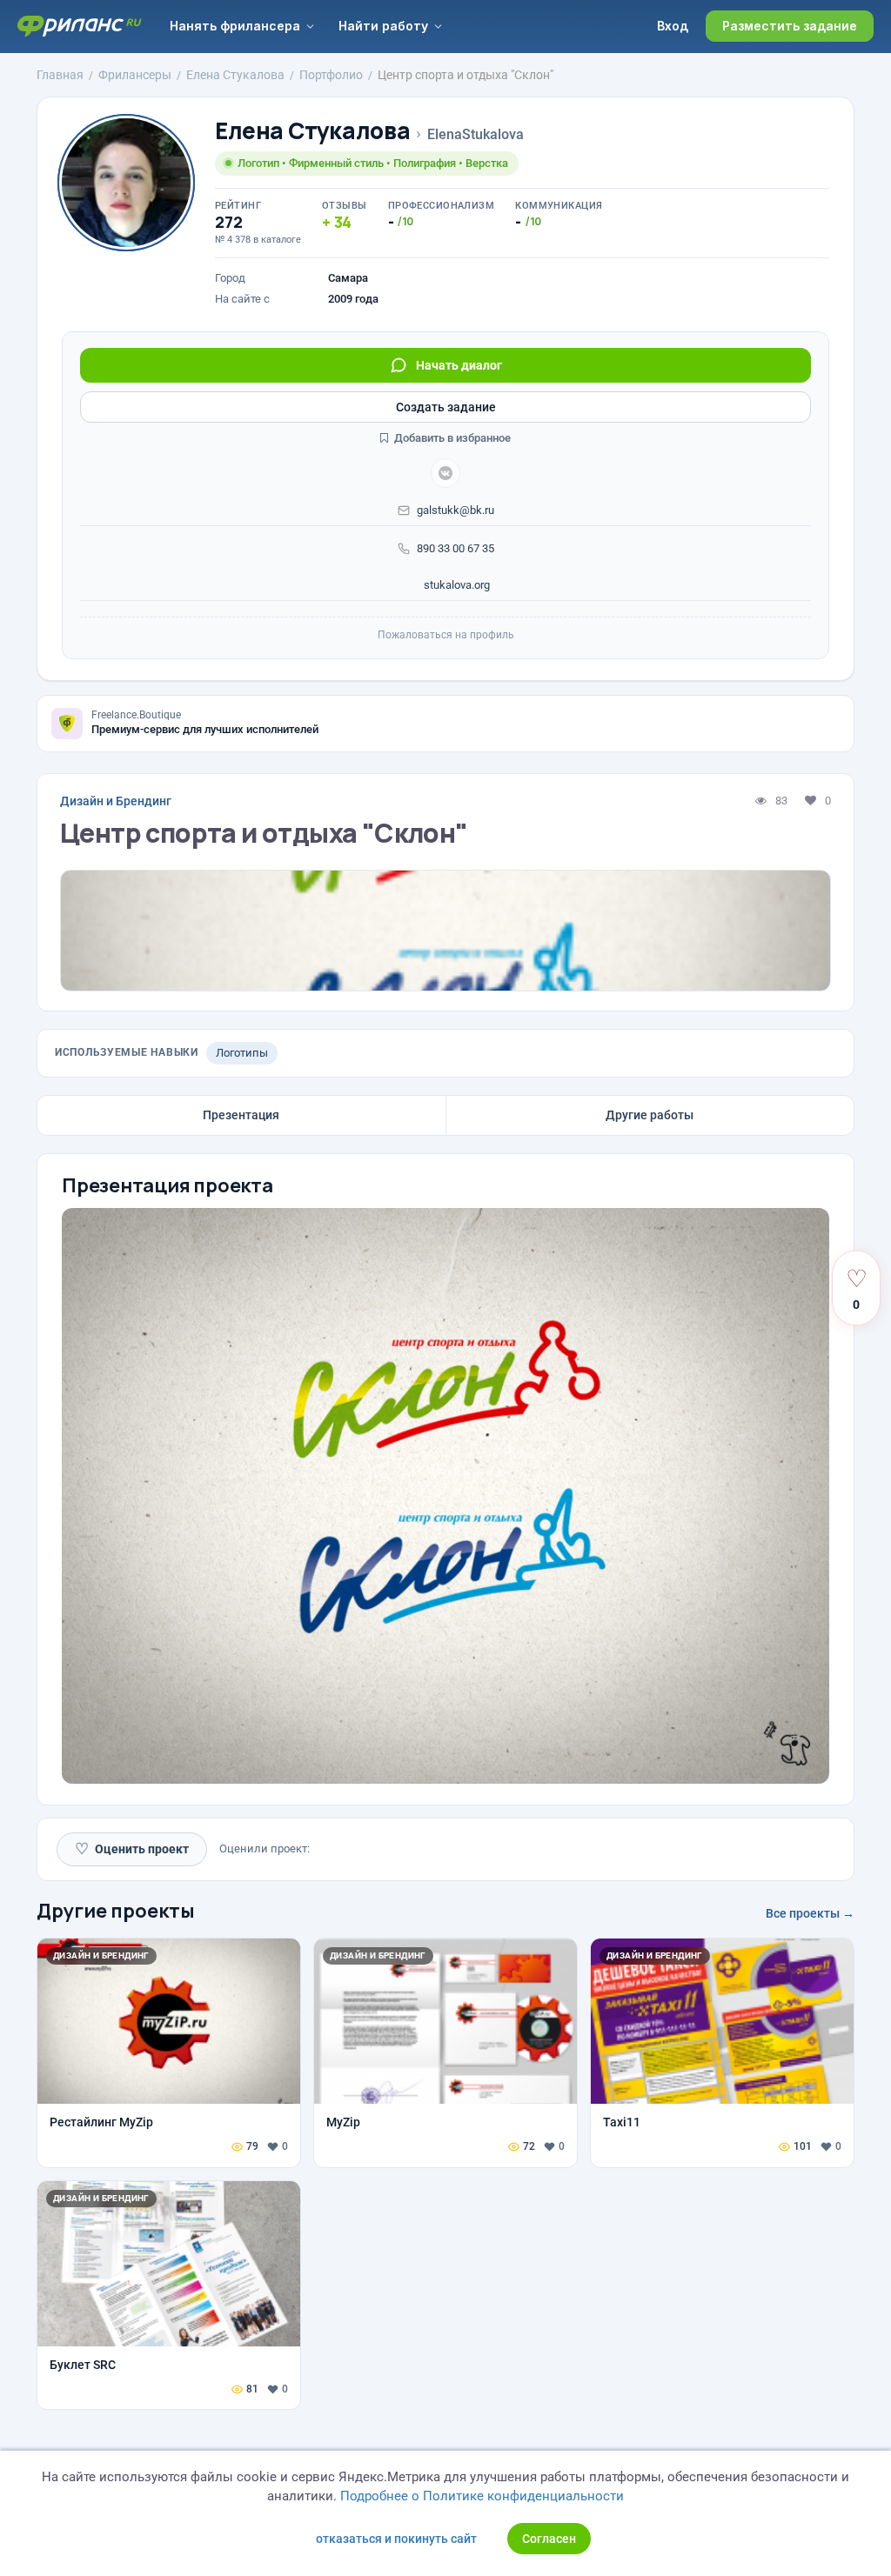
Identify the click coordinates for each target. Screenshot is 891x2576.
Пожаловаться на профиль (446, 635)
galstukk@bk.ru (456, 510)
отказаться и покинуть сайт (396, 2539)
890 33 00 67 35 (456, 548)
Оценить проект (132, 1849)
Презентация (241, 1115)
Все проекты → (810, 1913)
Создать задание (446, 407)
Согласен (549, 2539)
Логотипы (242, 1053)
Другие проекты (116, 1911)
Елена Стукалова (312, 131)
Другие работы (650, 1115)
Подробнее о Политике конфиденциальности (482, 2496)
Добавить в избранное (451, 438)
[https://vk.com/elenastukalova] (445, 473)
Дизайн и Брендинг (116, 801)
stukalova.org (456, 585)
